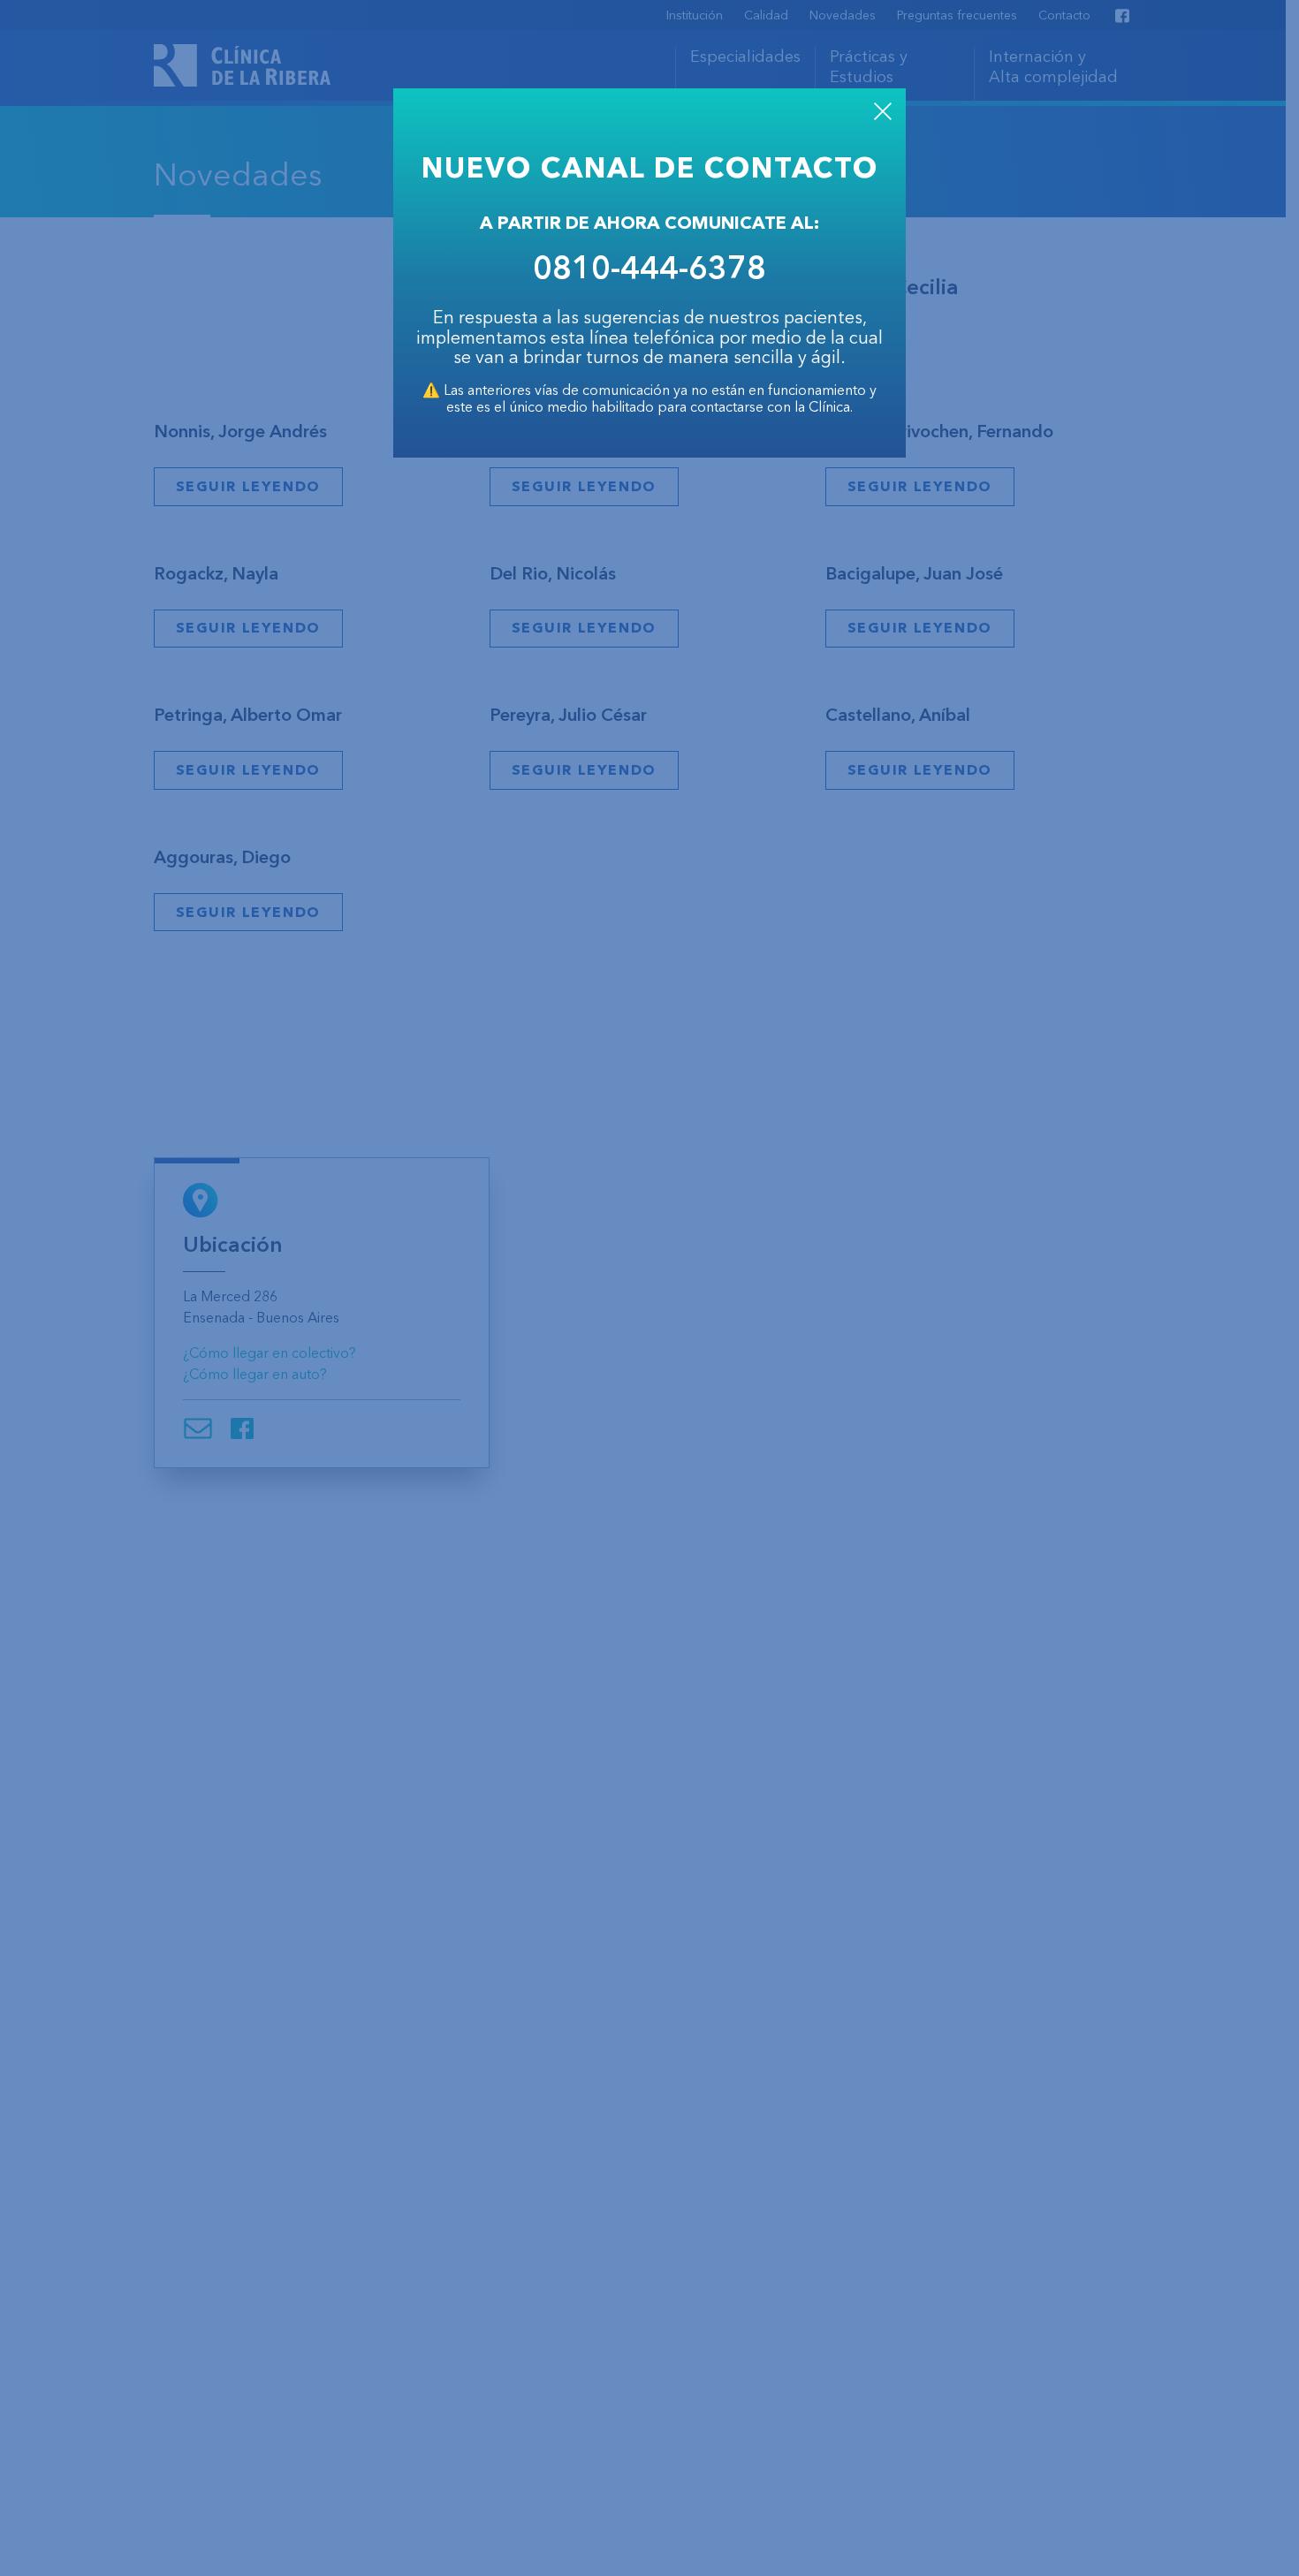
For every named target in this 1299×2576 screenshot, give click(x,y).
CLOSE (883, 111)
